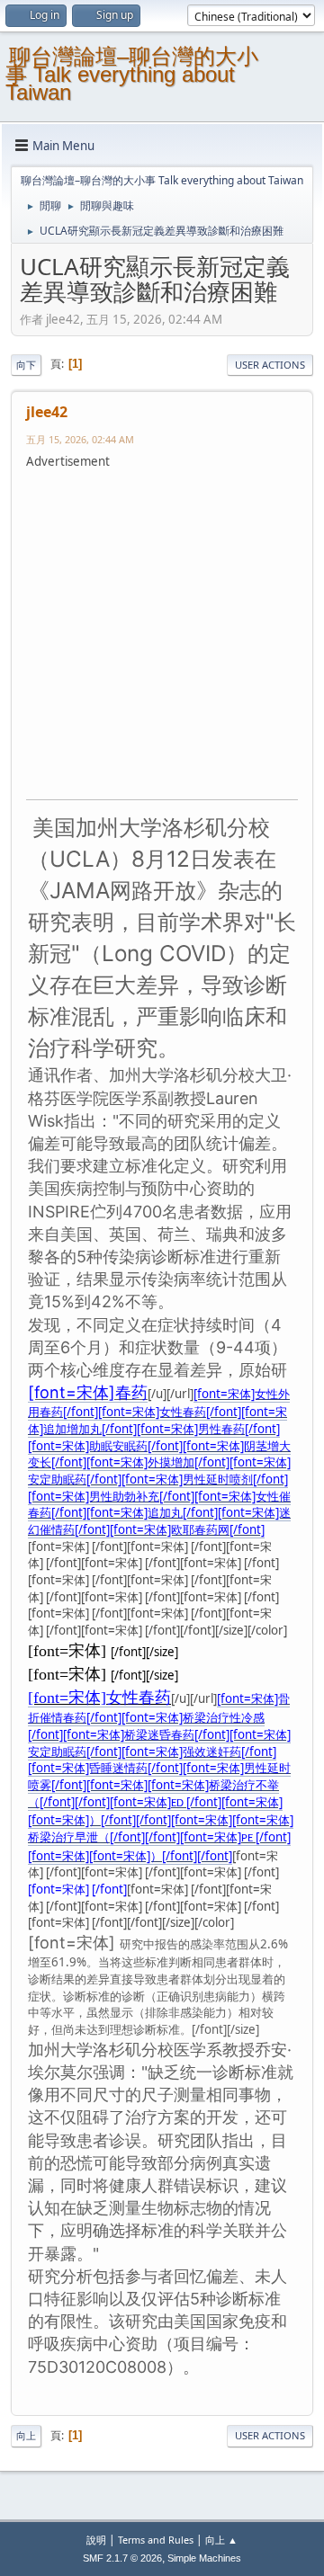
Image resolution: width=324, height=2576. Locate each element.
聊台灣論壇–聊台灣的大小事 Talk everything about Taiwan (132, 74)
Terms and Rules (156, 2540)
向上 (26, 2435)
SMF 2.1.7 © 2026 (122, 2558)
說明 (96, 2540)
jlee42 (47, 412)
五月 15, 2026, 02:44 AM (80, 439)
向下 (26, 365)
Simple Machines (204, 2558)
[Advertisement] (162, 632)
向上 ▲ (221, 2540)
